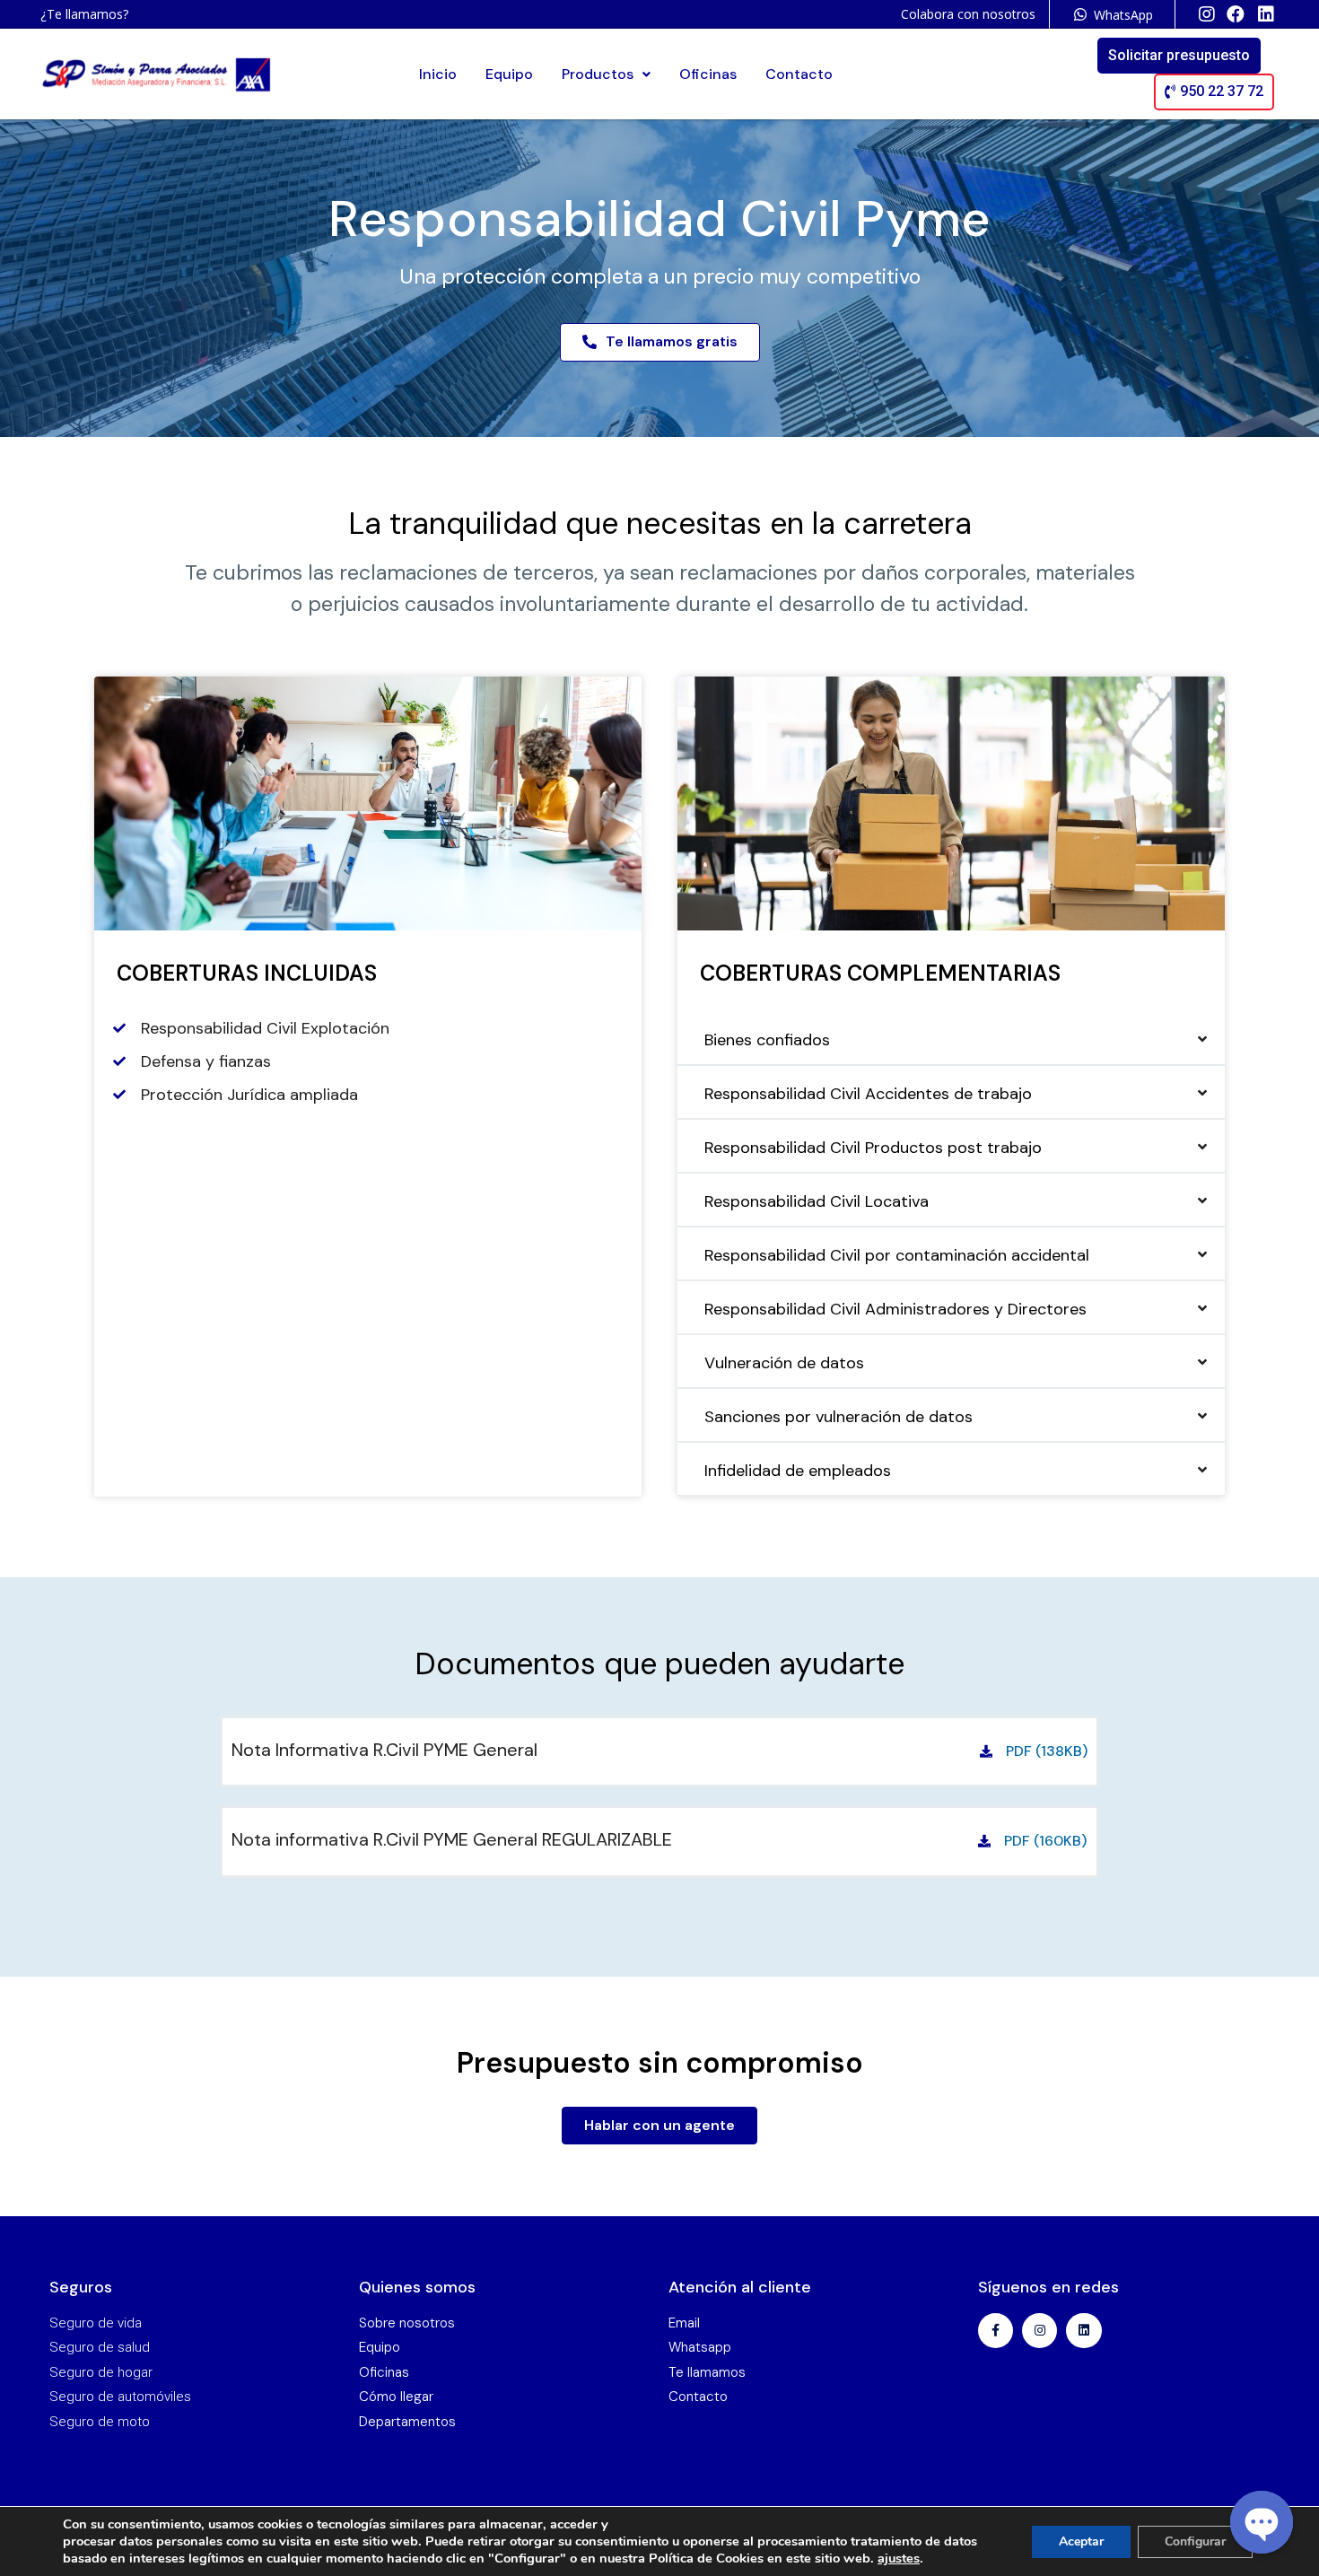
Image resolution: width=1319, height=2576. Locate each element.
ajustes (899, 2558)
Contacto (799, 74)
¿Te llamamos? (84, 14)
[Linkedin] (1083, 2331)
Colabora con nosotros (968, 14)
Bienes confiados (767, 1040)
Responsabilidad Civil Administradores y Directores (895, 1309)
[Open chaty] (1262, 2522)
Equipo (509, 74)
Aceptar (1081, 2541)
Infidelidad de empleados (798, 1471)
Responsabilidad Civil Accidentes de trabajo (868, 1094)
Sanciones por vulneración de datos (839, 1417)
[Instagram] (1039, 2331)
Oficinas (708, 74)
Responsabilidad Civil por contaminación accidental (897, 1255)
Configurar (1195, 2541)
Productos (598, 74)
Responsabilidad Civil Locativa (817, 1201)
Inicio (438, 74)
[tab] (951, 1040)
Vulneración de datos (784, 1363)
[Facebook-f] (996, 2331)
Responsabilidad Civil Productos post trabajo (873, 1148)
